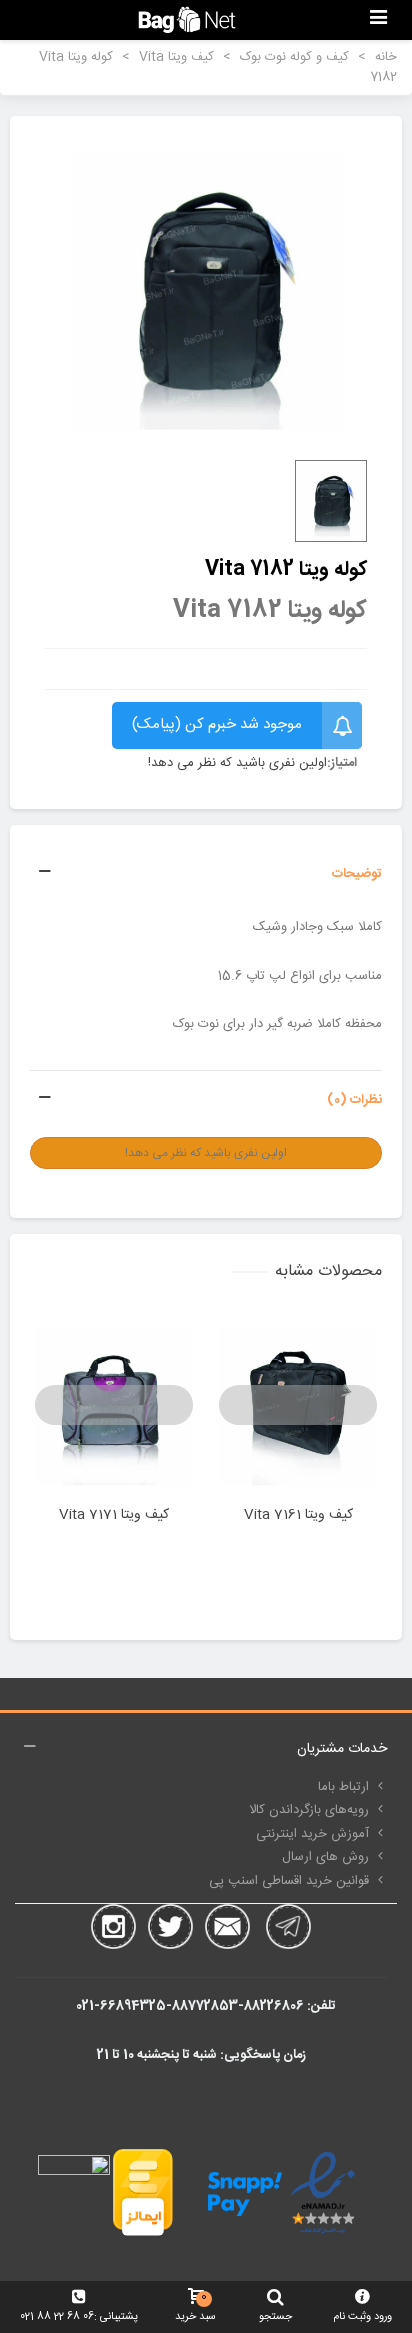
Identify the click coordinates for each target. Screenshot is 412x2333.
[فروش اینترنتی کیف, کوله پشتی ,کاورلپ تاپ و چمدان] (187, 19)
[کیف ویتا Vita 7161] (298, 1405)
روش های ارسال (325, 1857)
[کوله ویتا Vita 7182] (206, 290)
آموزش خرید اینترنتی (312, 1834)
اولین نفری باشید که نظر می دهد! (237, 764)
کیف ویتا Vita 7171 (114, 1515)
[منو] (378, 20)
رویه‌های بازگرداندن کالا (309, 1810)
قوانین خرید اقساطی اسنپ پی (289, 1881)
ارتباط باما (343, 1787)
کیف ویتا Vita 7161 (298, 1515)
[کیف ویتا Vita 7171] (114, 1405)
